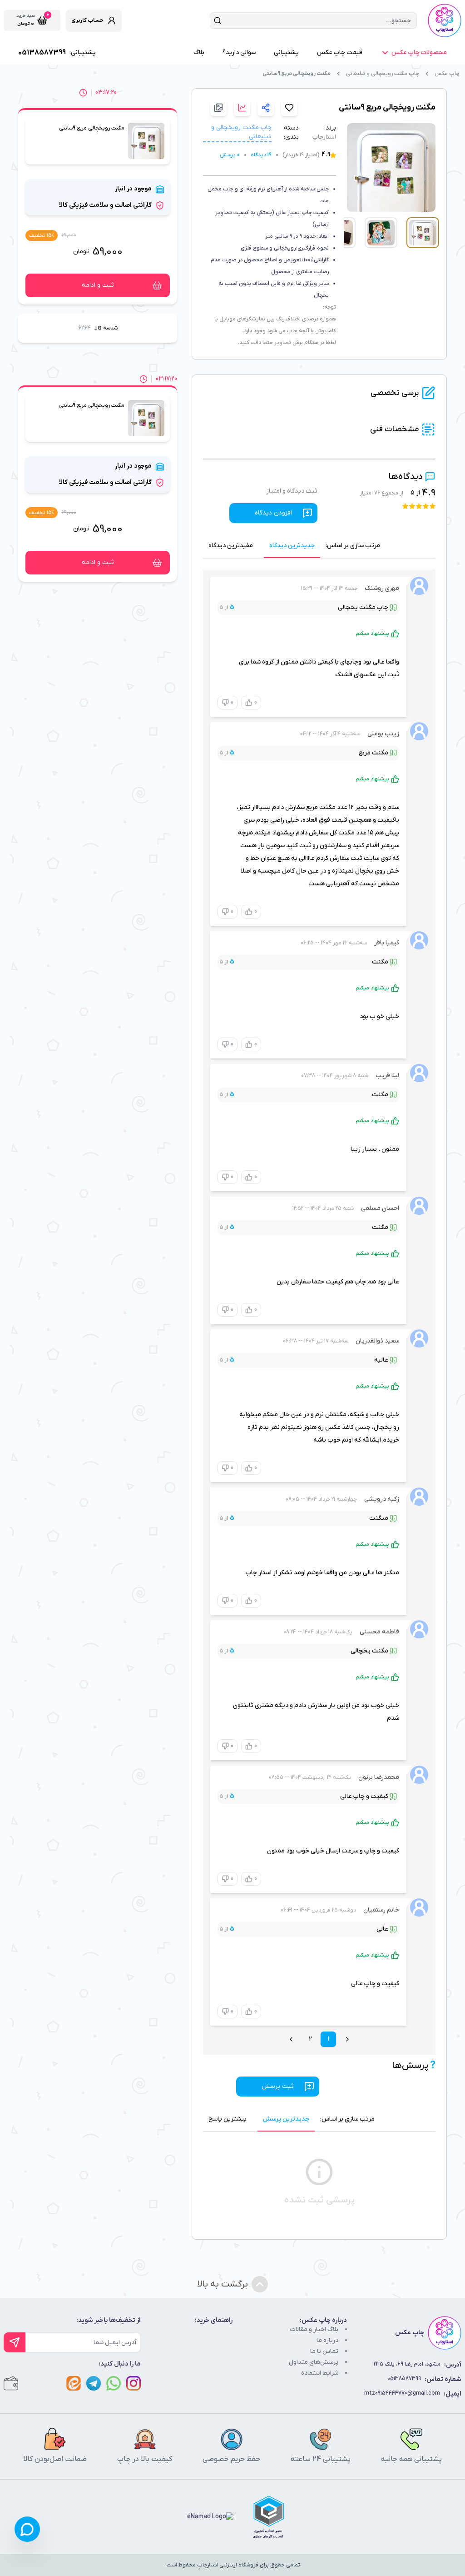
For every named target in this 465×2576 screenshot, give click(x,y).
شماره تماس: (424, 2379)
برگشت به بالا (223, 2284)
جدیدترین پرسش (286, 2119)
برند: (330, 128)
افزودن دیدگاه (273, 513)
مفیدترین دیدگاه (231, 546)
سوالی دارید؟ (239, 52)
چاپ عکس (447, 74)
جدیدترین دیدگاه (292, 546)
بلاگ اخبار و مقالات (314, 2329)
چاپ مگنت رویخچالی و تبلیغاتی (383, 74)
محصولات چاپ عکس (419, 52)
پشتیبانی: (57, 53)
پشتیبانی (286, 52)
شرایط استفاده (320, 2373)
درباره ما (327, 2340)
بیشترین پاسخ (228, 2119)
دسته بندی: (291, 132)
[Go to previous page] (347, 2039)
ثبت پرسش (278, 2086)
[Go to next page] (291, 2039)
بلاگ (199, 52)
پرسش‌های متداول (314, 2362)
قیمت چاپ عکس (340, 52)
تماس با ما (324, 2351)
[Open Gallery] (218, 108)
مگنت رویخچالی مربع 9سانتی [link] (297, 74)
